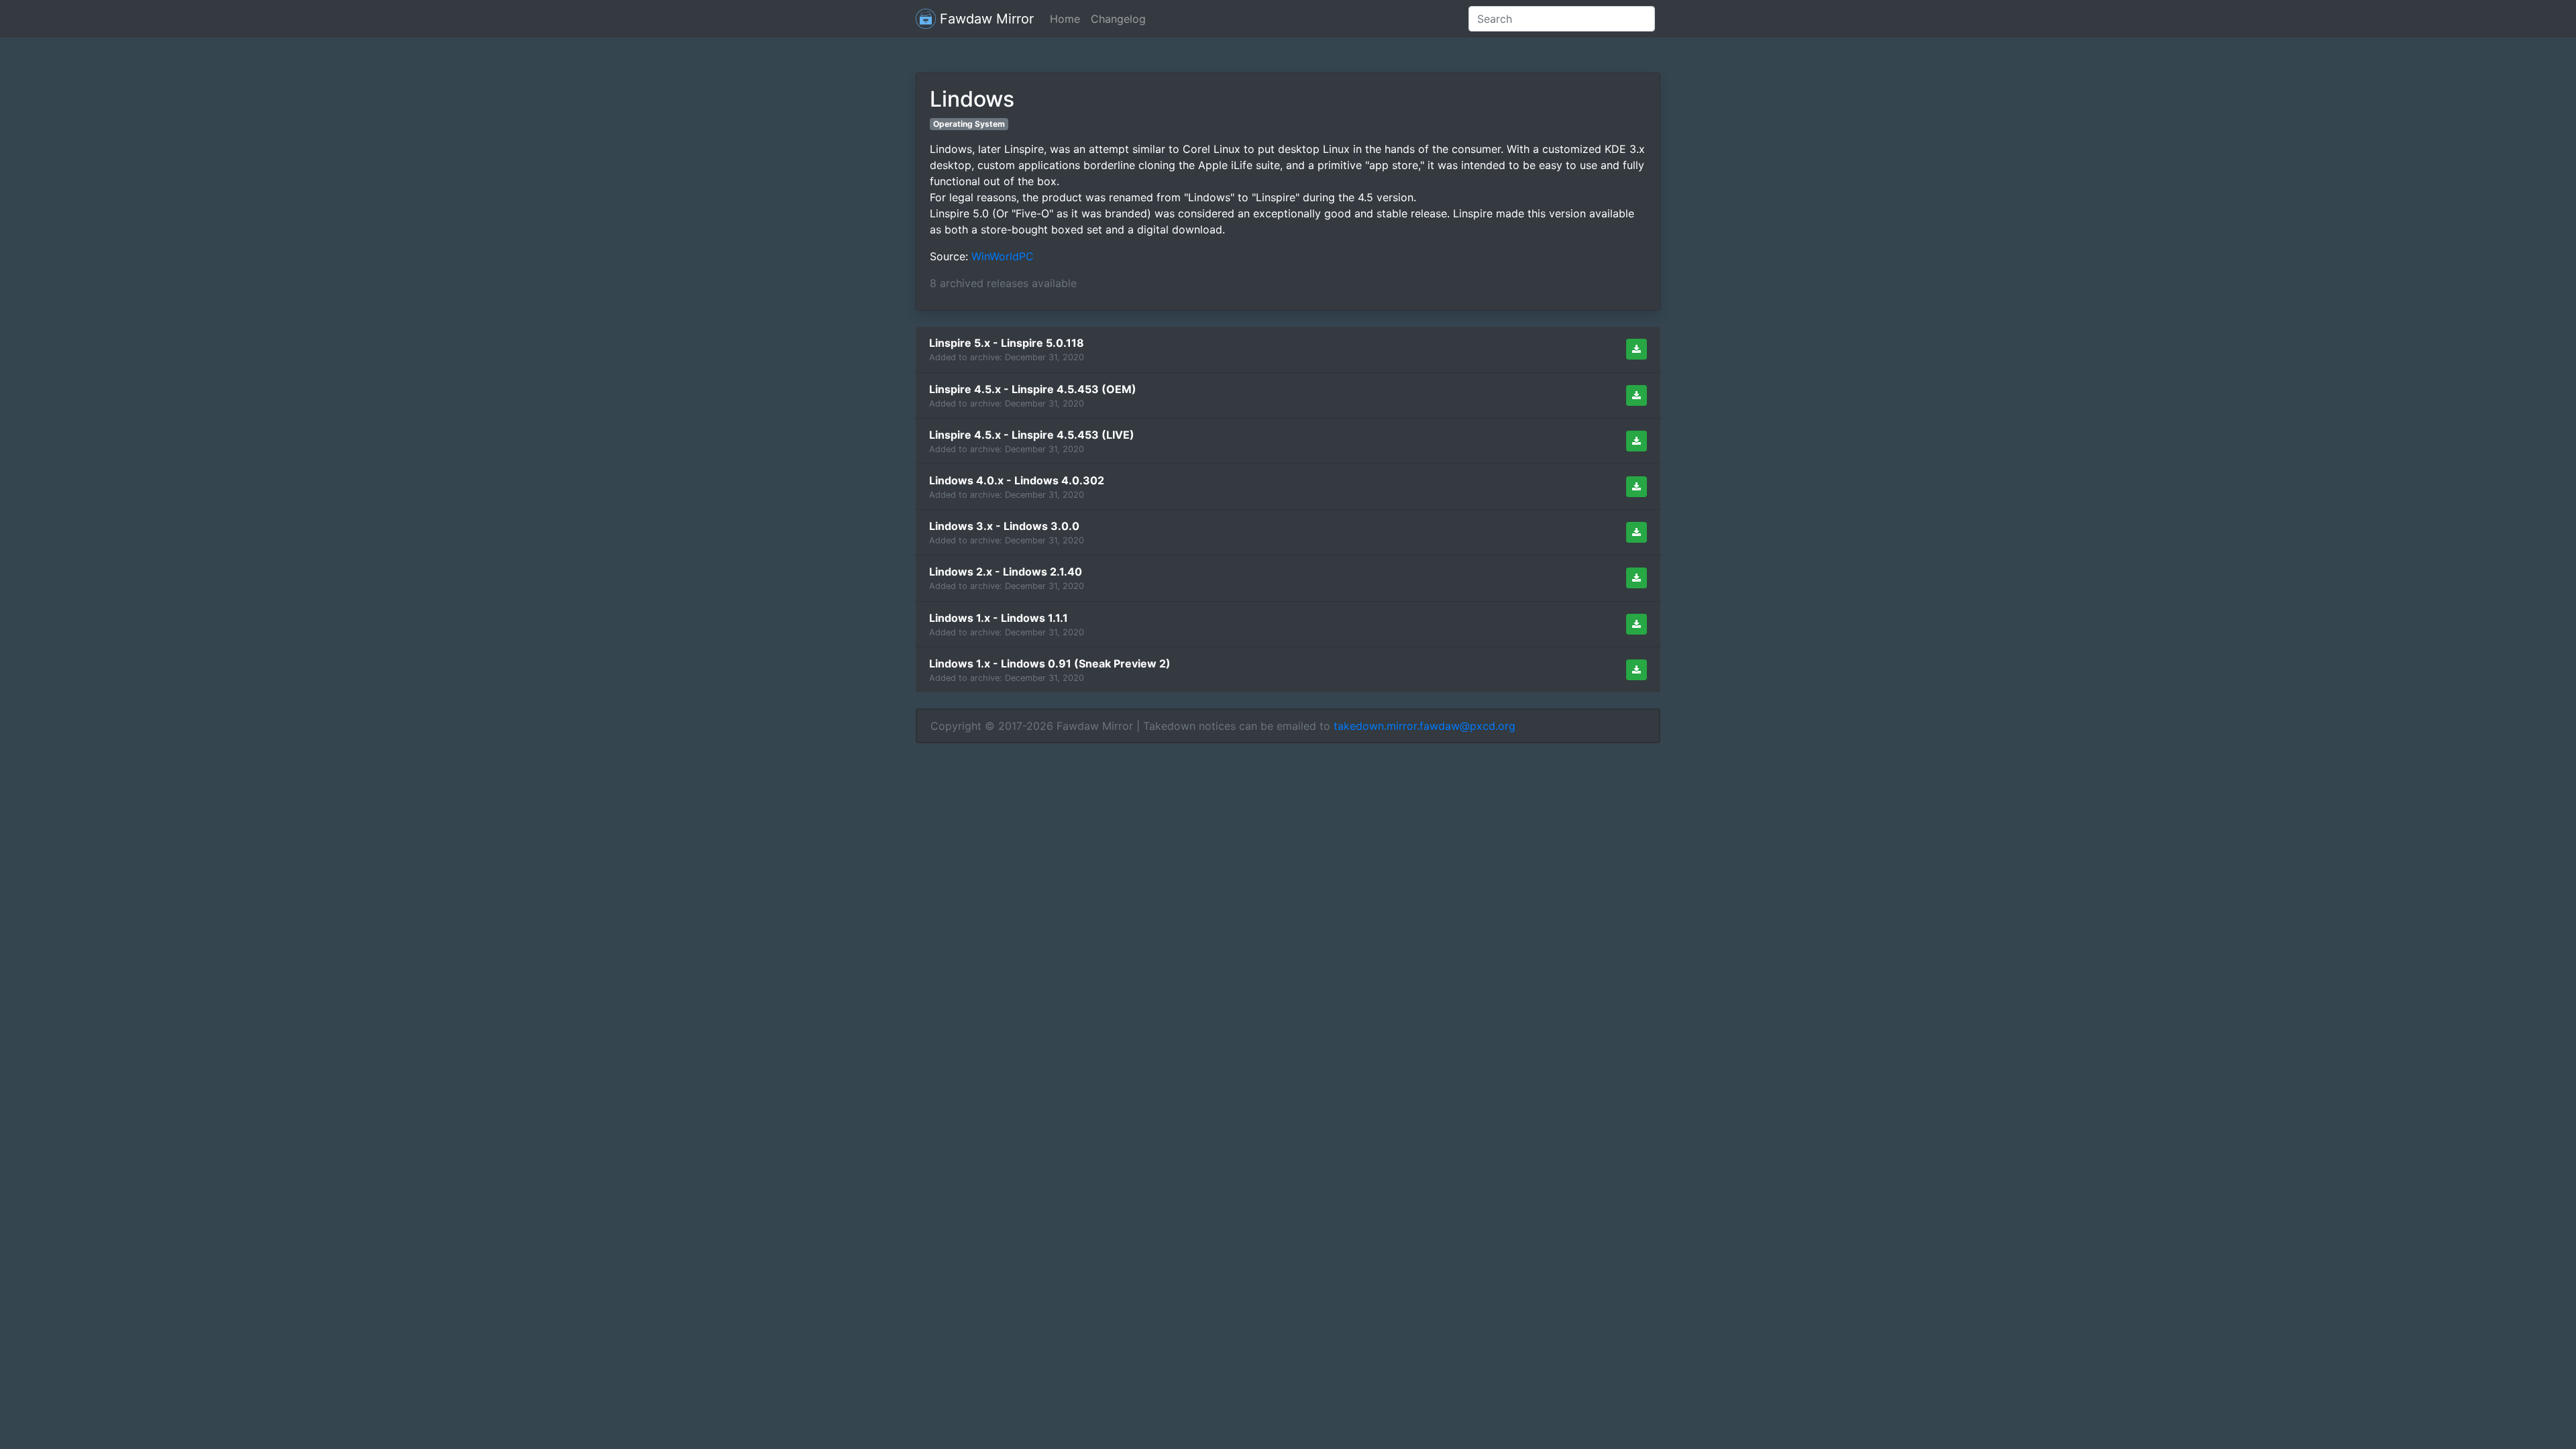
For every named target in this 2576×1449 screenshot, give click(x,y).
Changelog (1118, 19)
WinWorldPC (1003, 256)
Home (1065, 19)
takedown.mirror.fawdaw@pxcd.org (1425, 726)
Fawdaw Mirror (985, 19)
